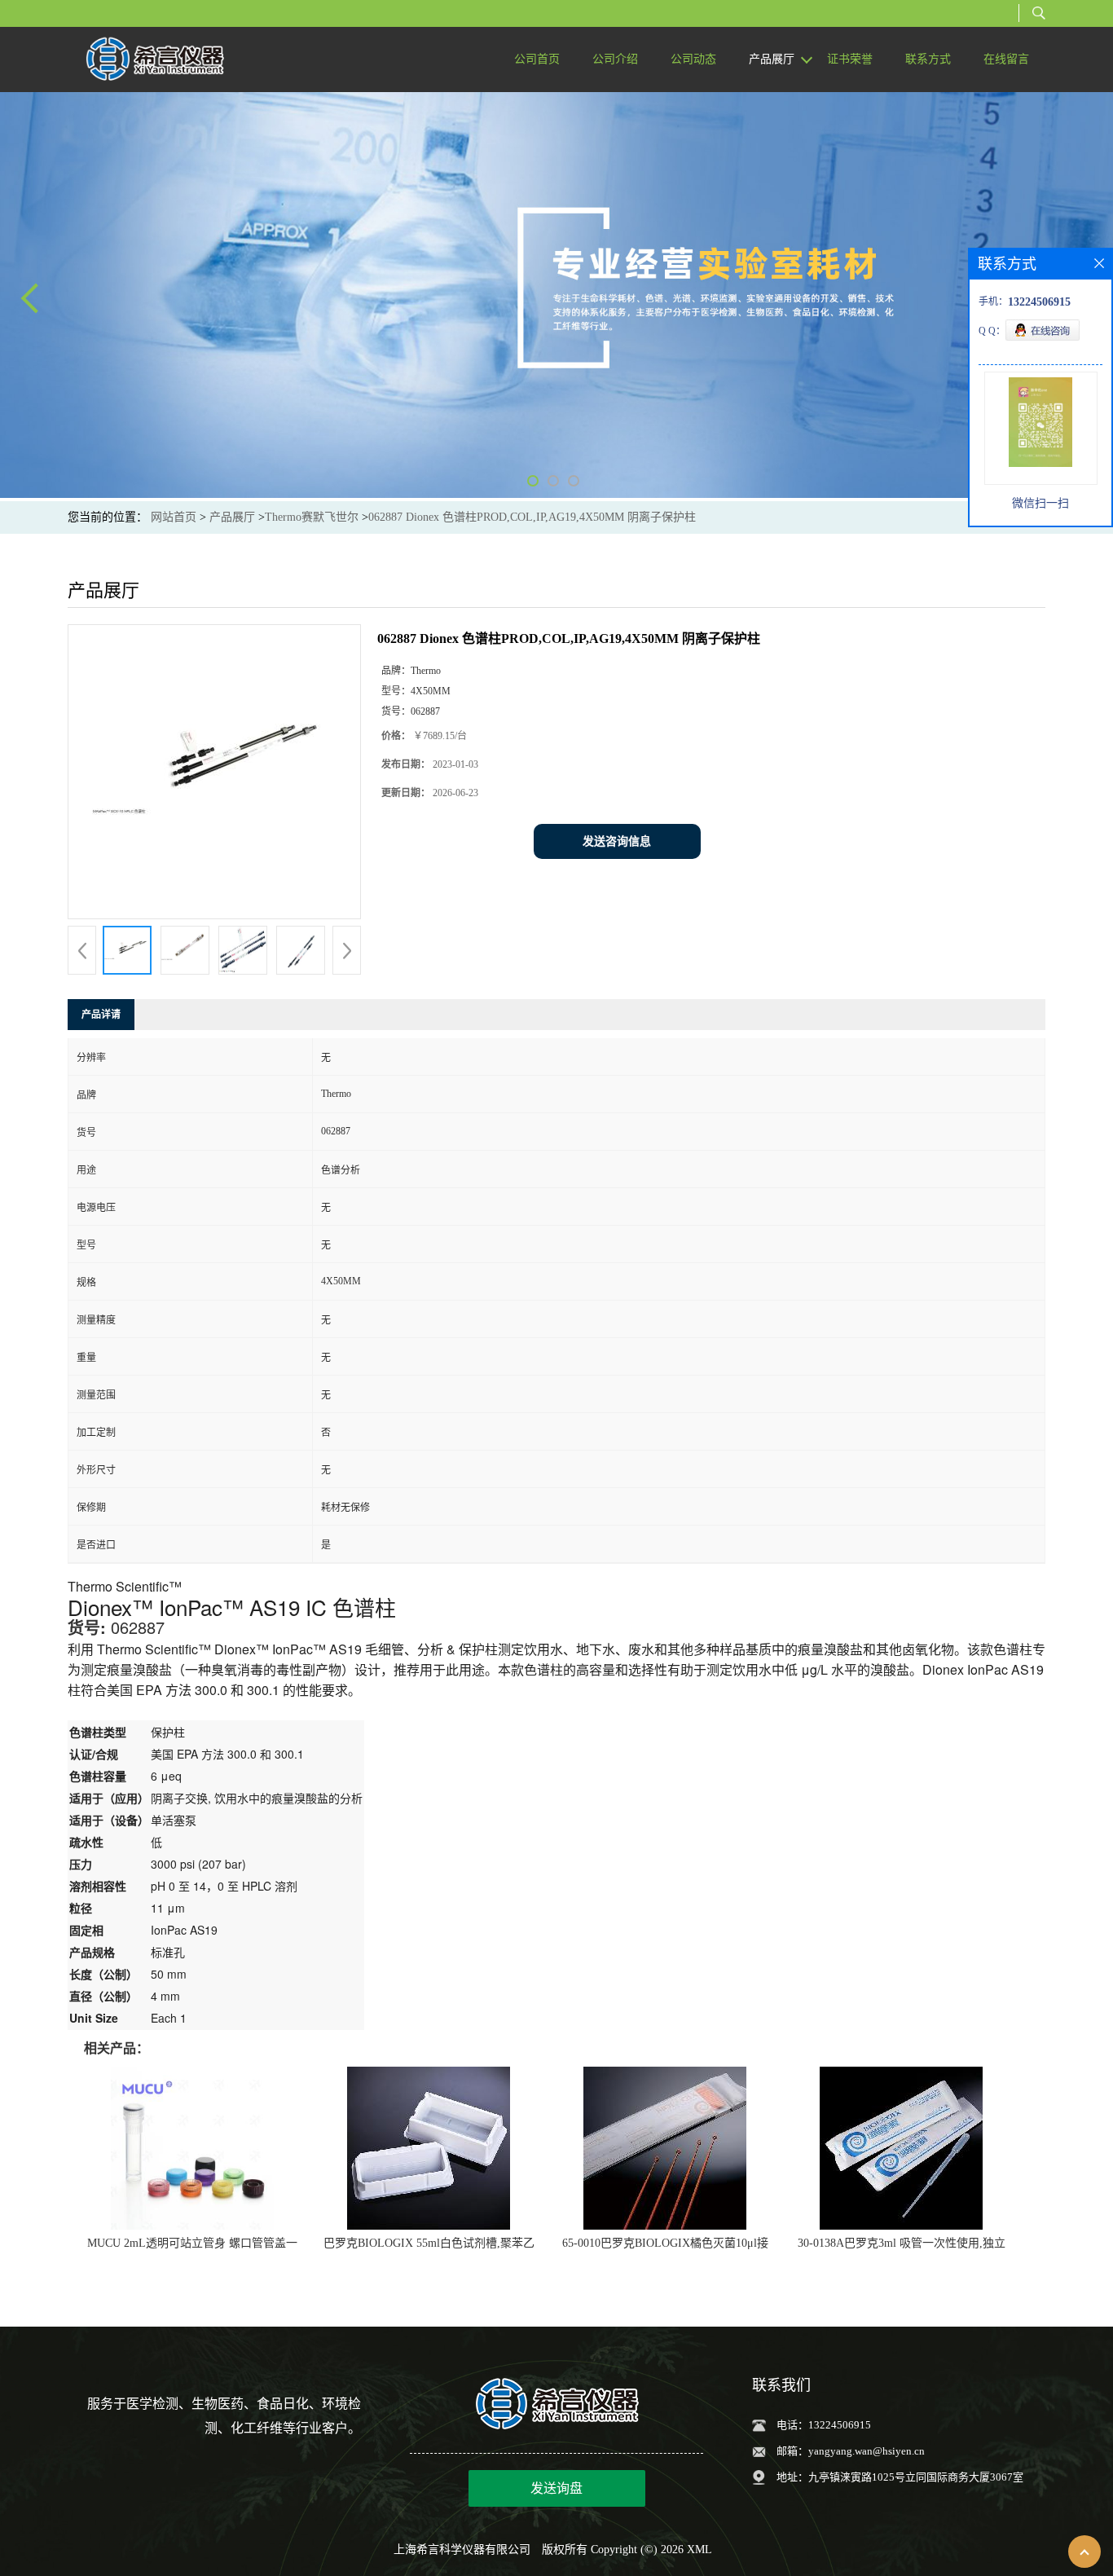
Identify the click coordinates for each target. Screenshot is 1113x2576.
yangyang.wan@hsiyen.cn (867, 2451)
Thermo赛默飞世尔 (312, 517)
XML (699, 2550)
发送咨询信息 (617, 841)
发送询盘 (556, 2488)
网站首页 (174, 517)
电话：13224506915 (824, 2425)
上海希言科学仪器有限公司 (462, 2550)
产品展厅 (232, 517)
